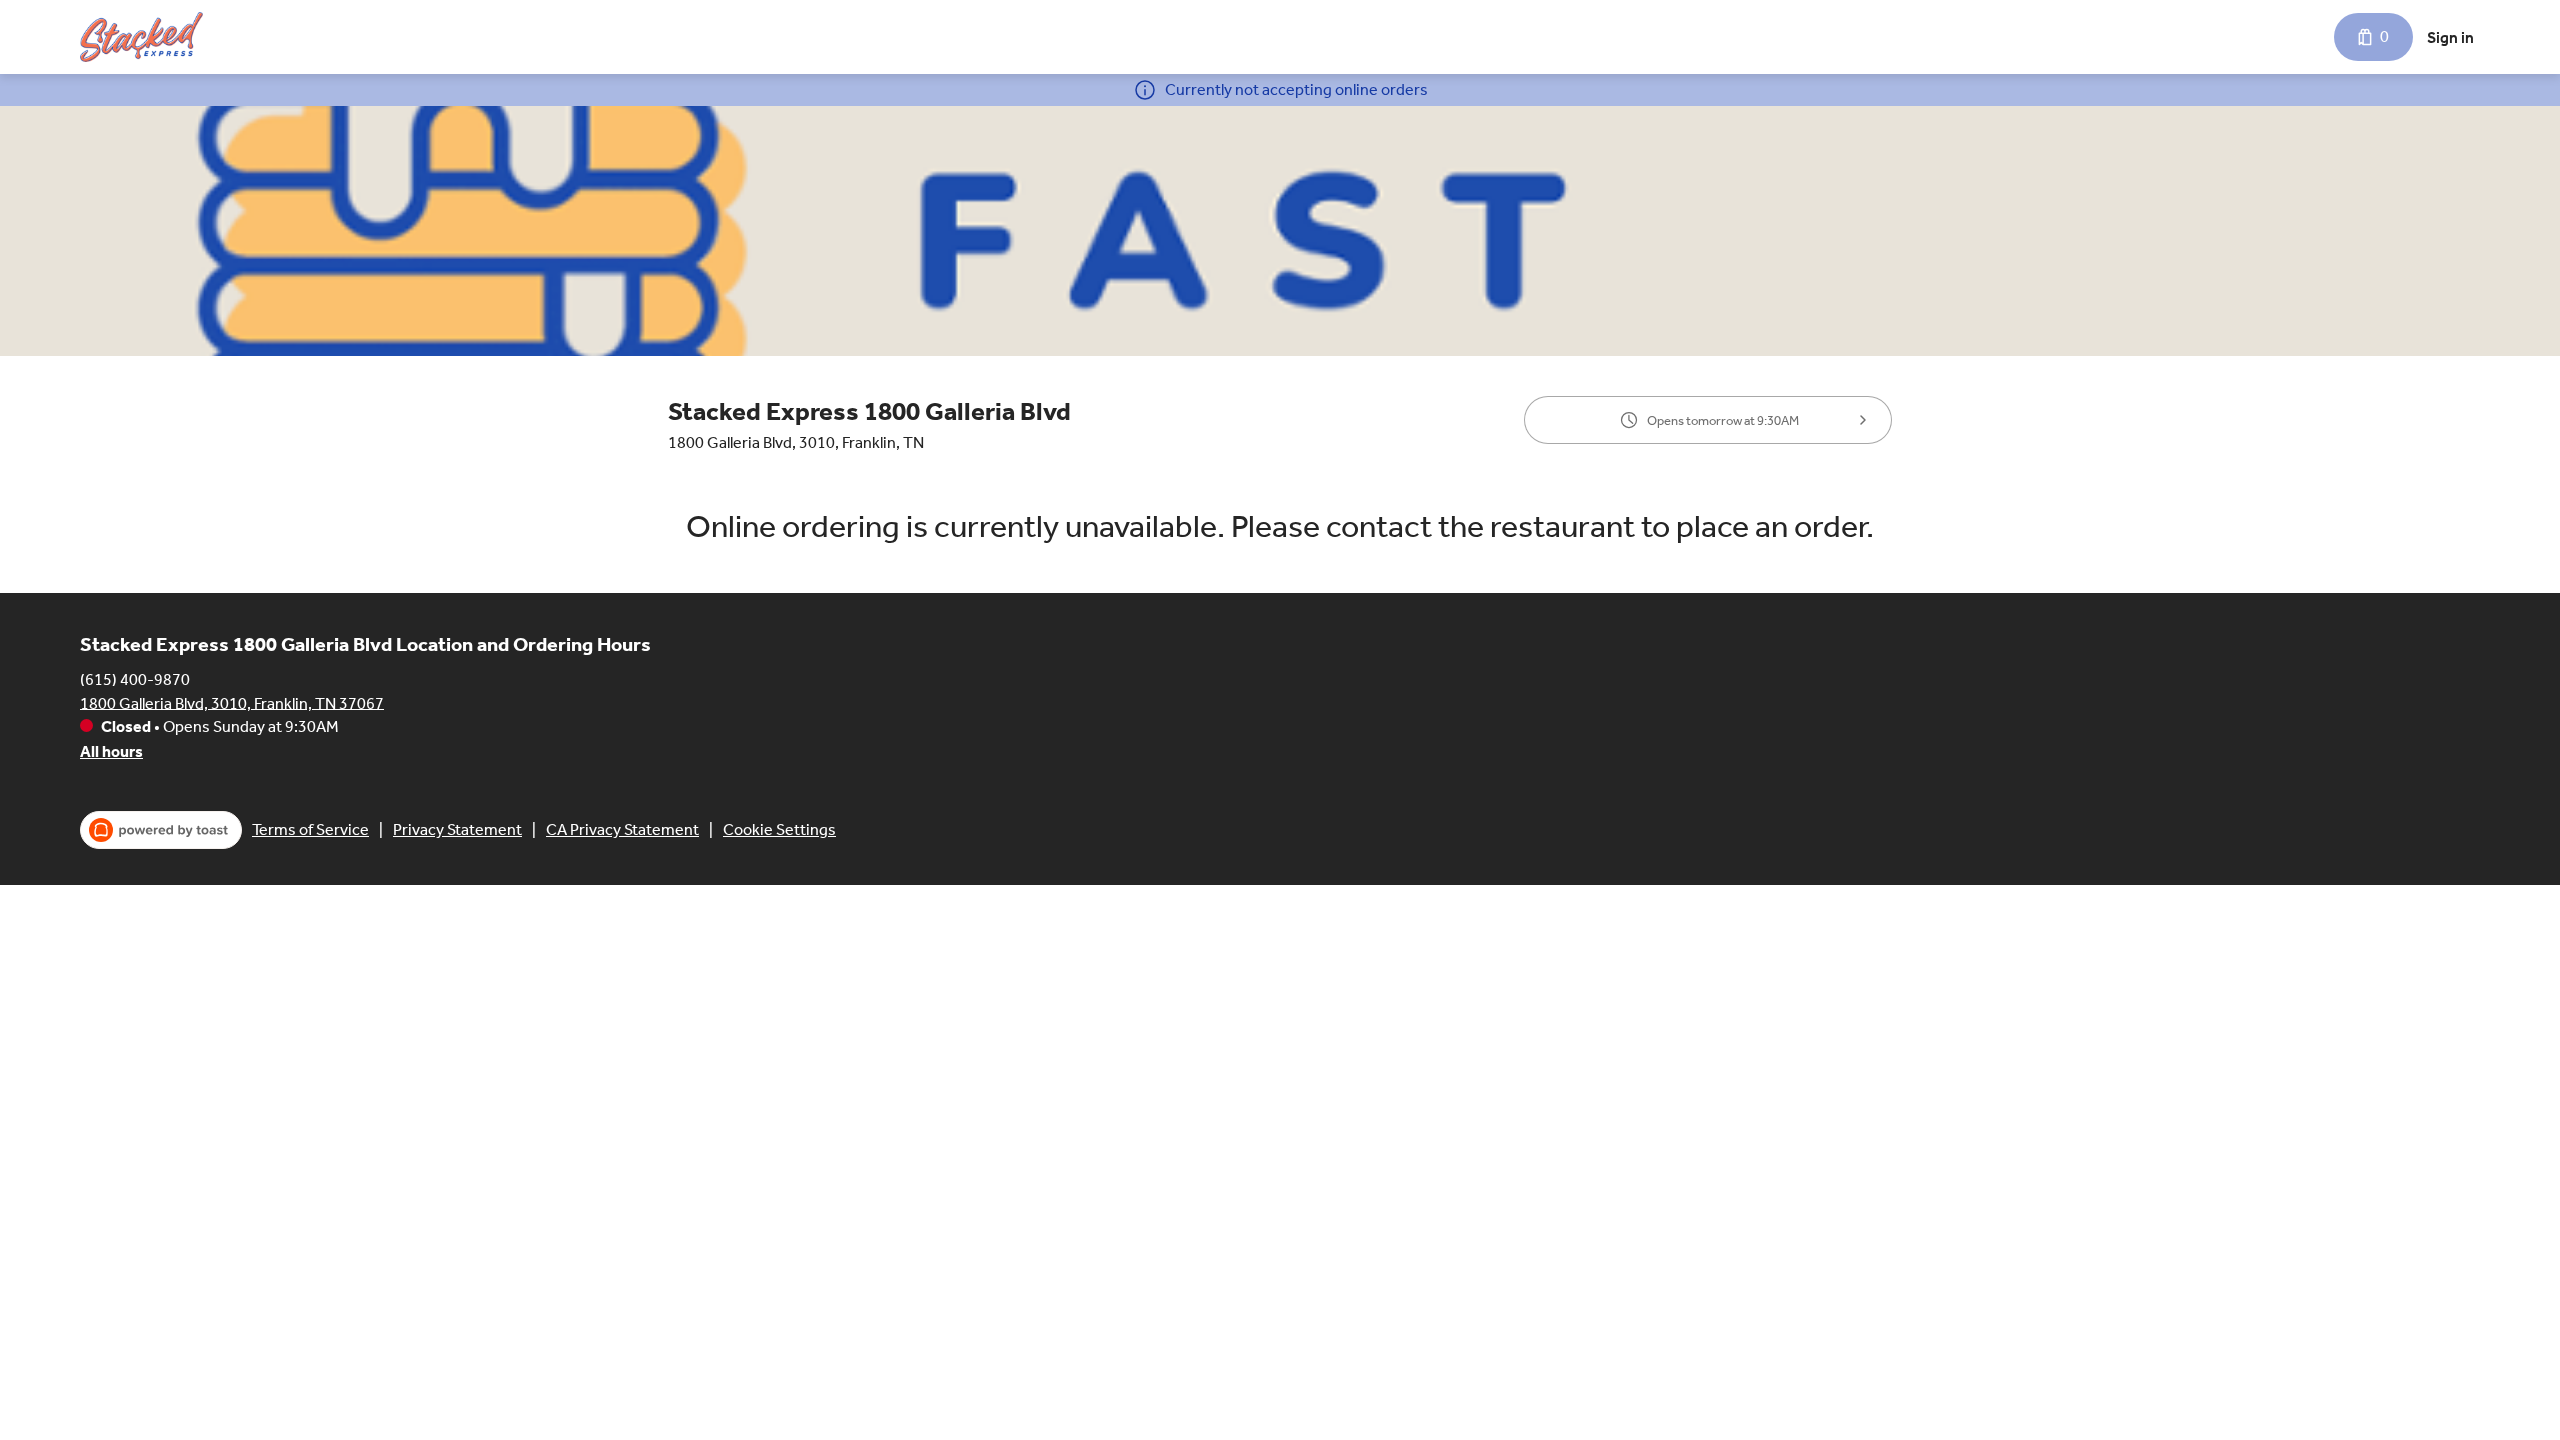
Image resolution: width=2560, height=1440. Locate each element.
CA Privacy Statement (622, 829)
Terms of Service (310, 829)
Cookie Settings (779, 829)
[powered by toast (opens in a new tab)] (161, 830)
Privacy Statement (457, 829)
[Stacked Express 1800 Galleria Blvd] (141, 37)
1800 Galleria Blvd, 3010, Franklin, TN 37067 (232, 702)
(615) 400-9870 (135, 678)
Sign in (2450, 37)
